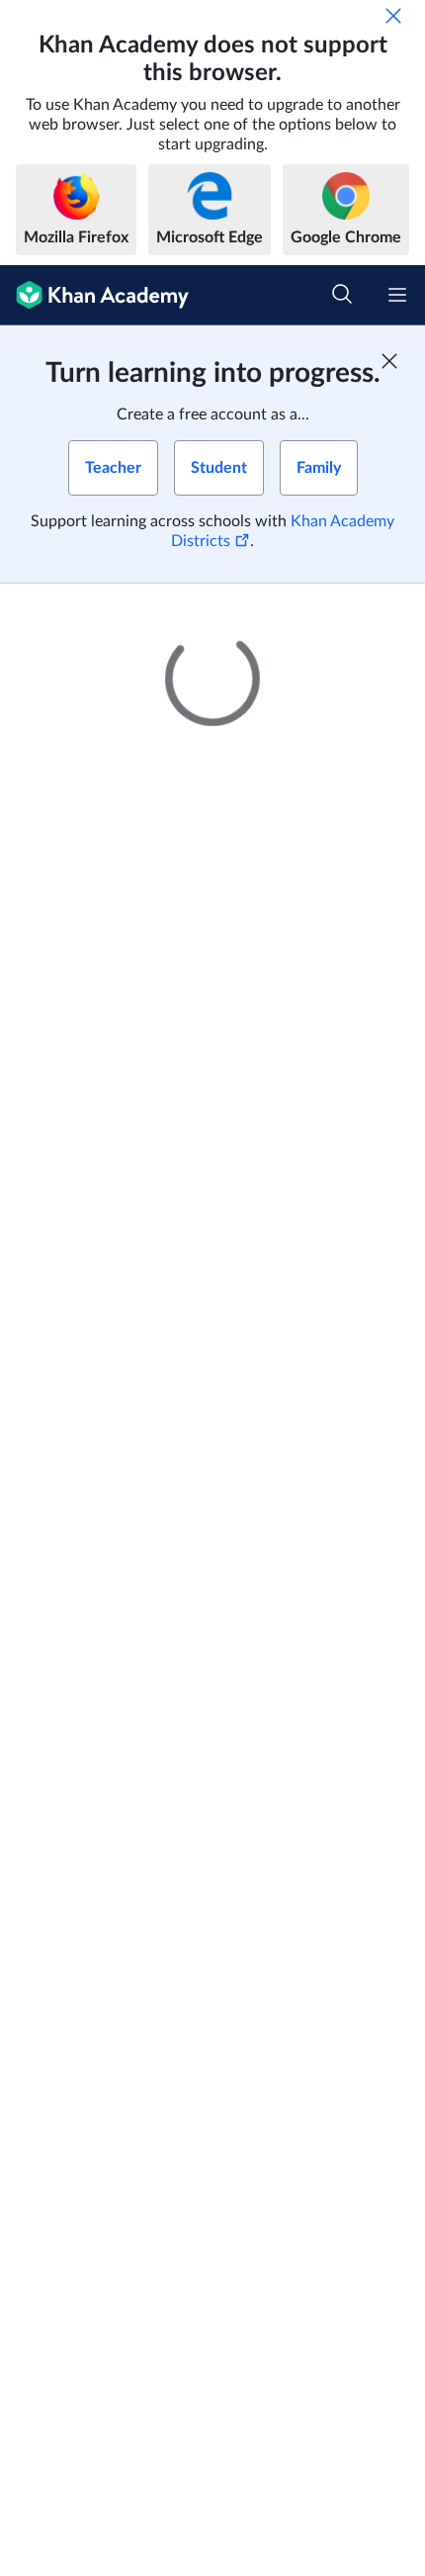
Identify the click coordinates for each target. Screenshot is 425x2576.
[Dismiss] (393, 16)
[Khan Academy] (94, 295)
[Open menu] (397, 295)
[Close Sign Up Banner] (389, 361)
